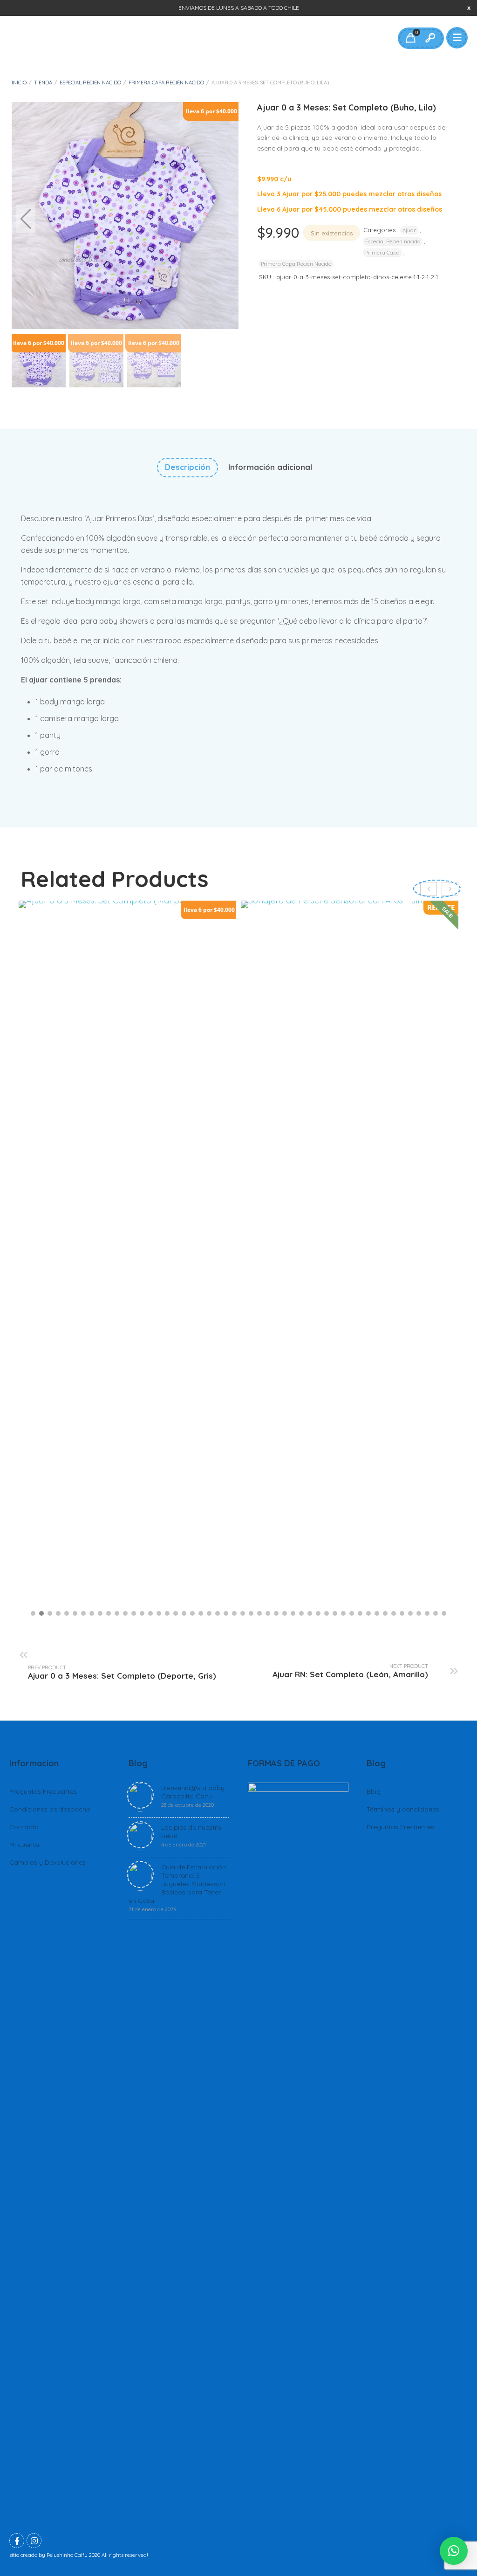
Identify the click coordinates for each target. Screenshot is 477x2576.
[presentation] (450, 889)
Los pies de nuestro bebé (191, 1836)
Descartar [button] (469, 8)
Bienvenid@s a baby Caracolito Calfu (193, 1796)
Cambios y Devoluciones (48, 1862)
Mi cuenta (24, 1845)
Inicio (19, 83)
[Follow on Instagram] (34, 2541)
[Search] (430, 38)
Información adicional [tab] (270, 467)
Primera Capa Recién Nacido (166, 83)
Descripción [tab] (187, 467)
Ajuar (409, 230)
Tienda (43, 83)
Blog (374, 1791)
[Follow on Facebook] (17, 2541)
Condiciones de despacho (50, 1809)
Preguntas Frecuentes (43, 1791)
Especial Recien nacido (90, 83)
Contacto (24, 1827)
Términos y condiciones (403, 1809)
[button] (225, 219)
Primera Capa (382, 253)
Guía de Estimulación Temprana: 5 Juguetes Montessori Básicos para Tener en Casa (177, 1888)
